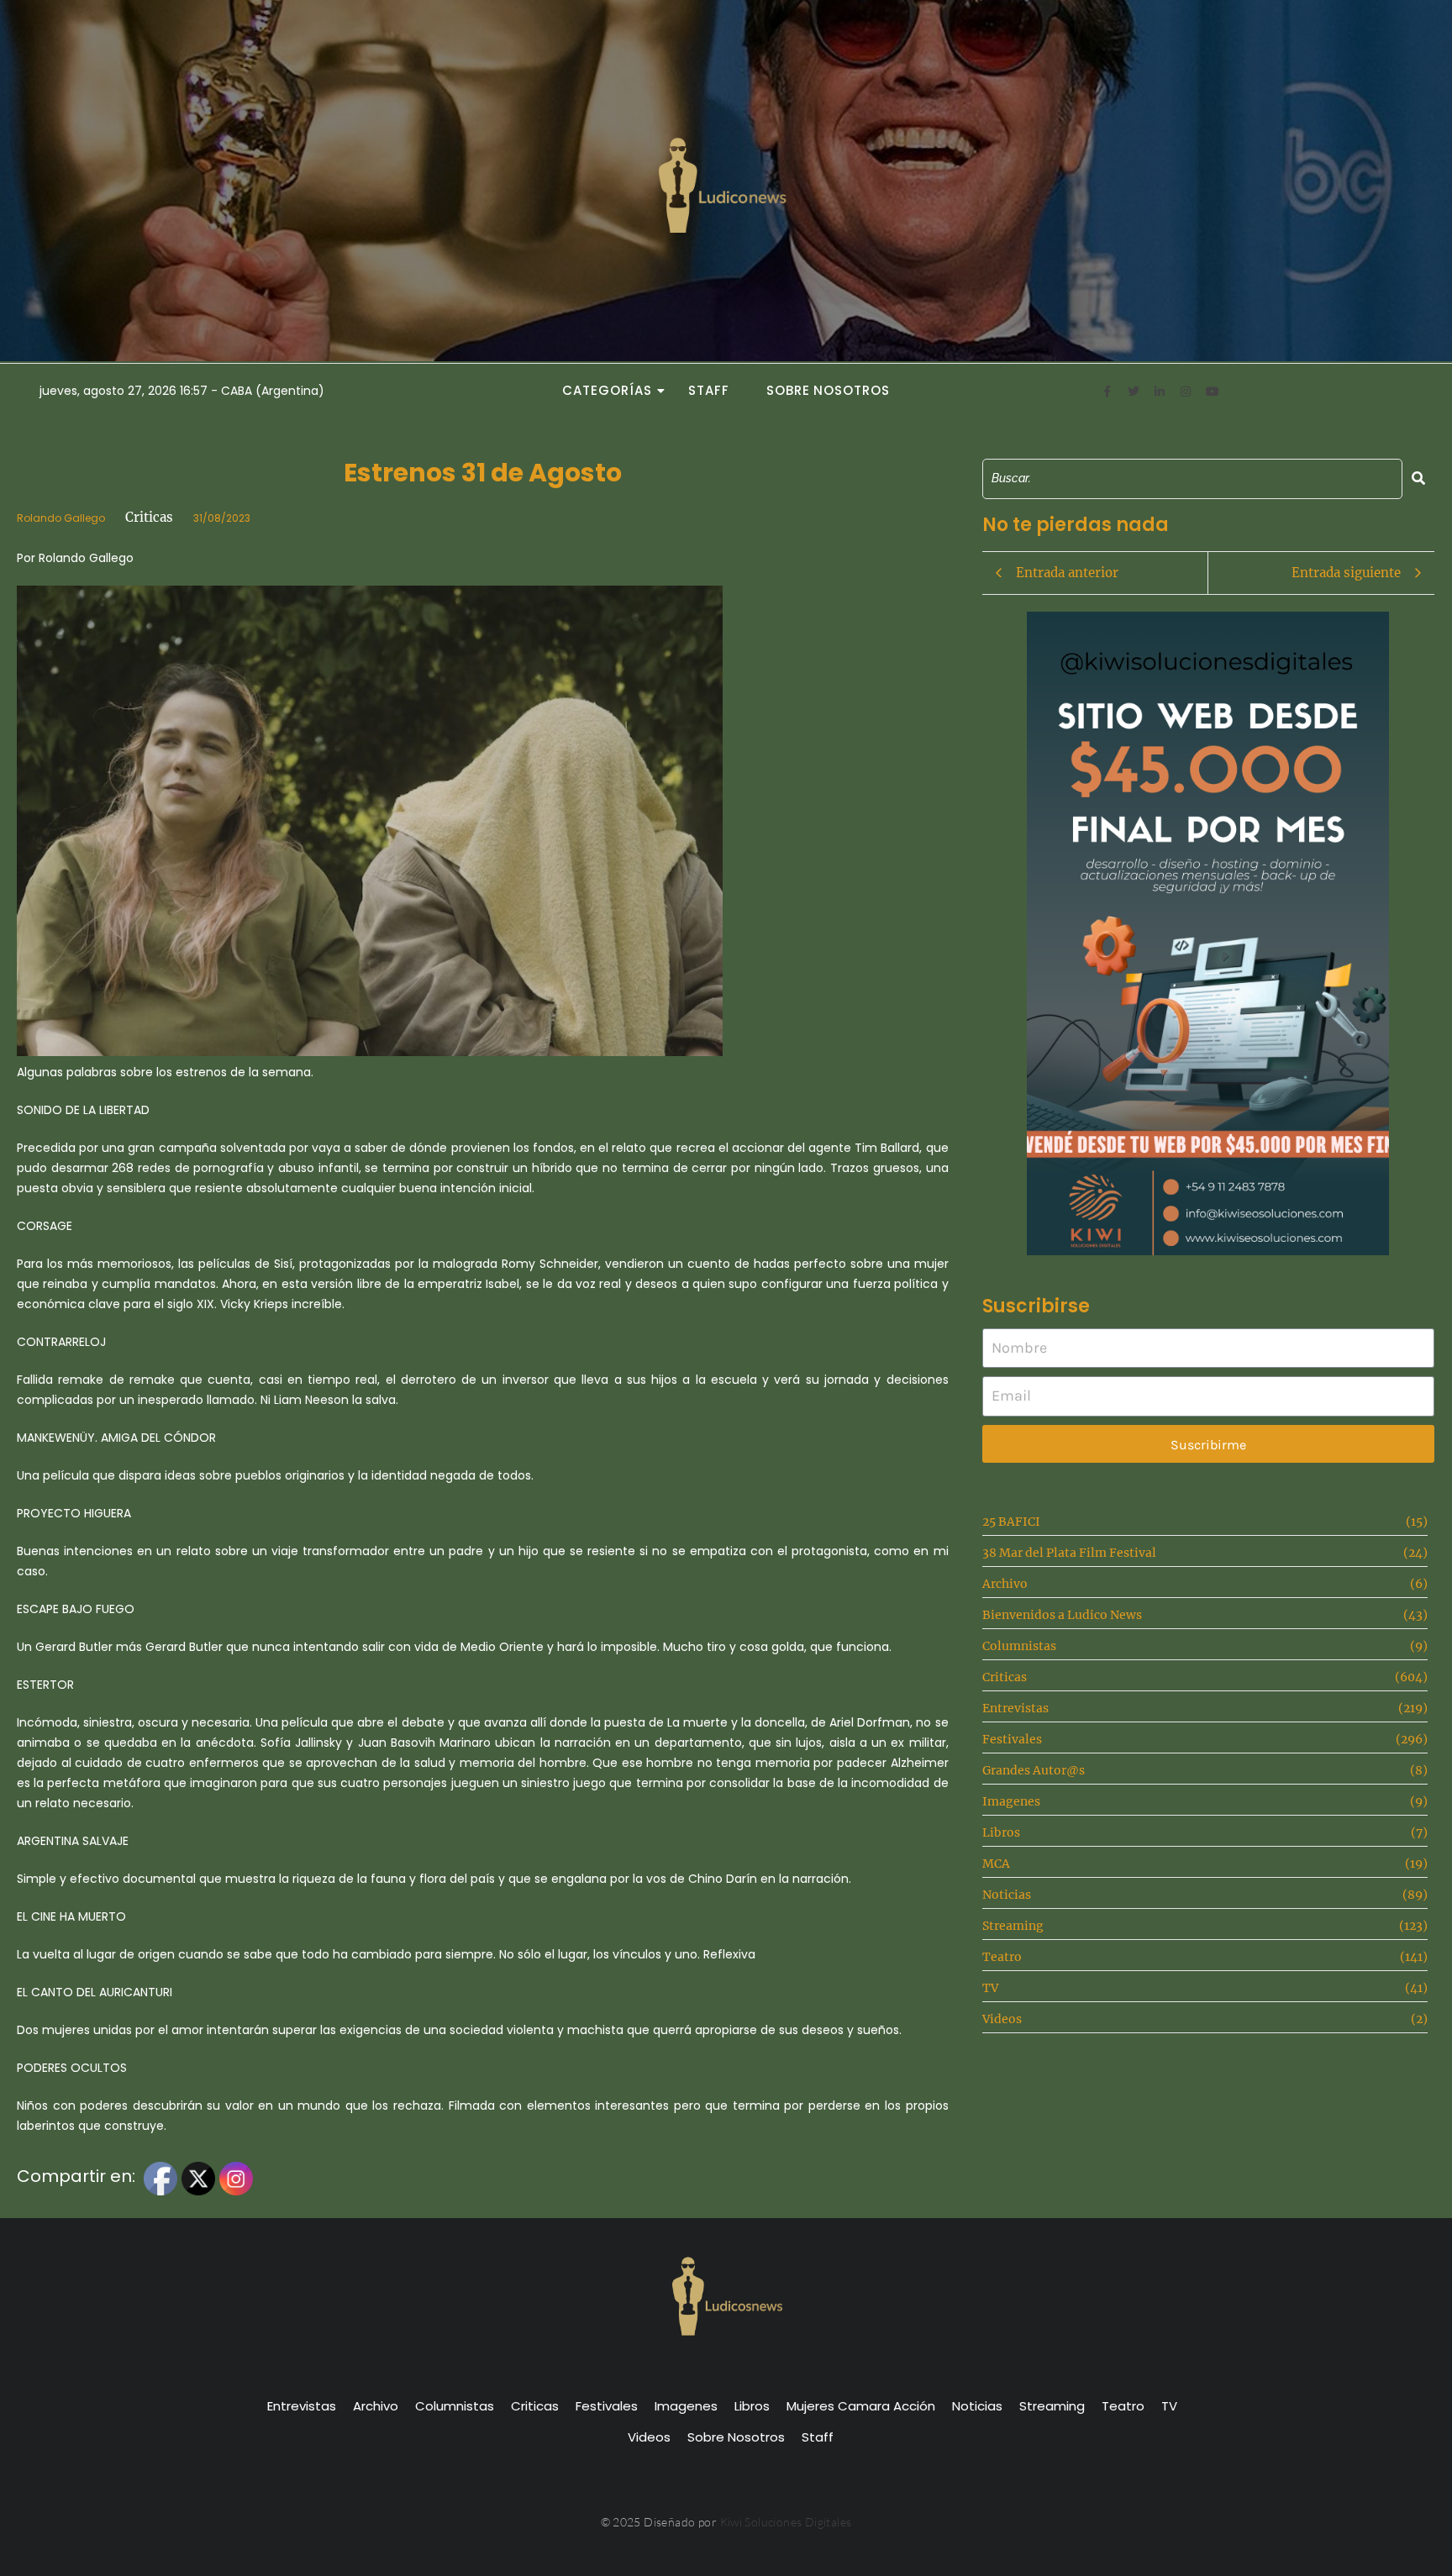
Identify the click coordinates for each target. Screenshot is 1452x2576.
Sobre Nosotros (828, 390)
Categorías (607, 390)
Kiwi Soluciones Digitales (786, 2522)
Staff (709, 390)
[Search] (1418, 478)
